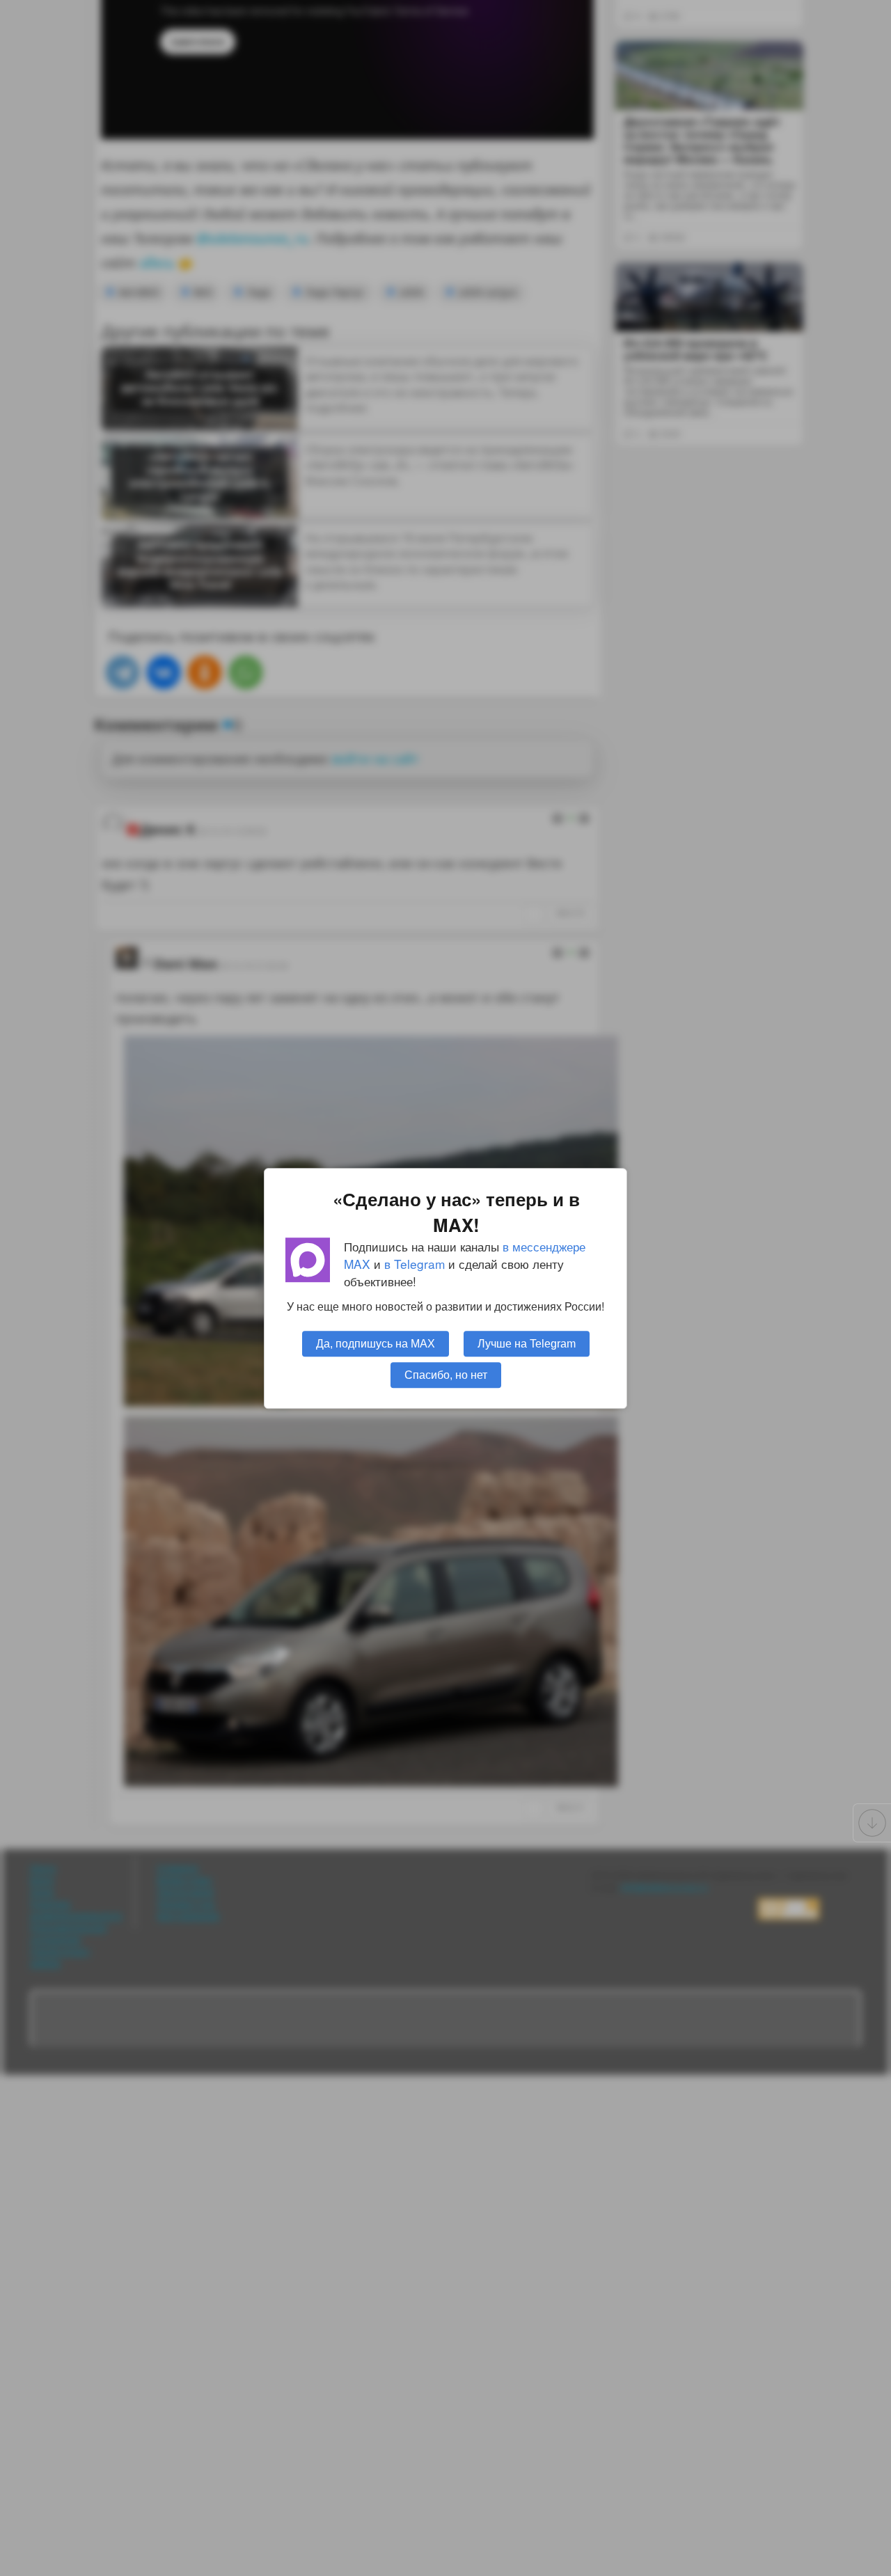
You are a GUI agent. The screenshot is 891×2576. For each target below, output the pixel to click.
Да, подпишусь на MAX (376, 1343)
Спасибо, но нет (446, 1374)
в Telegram (415, 1264)
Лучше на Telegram (527, 1343)
